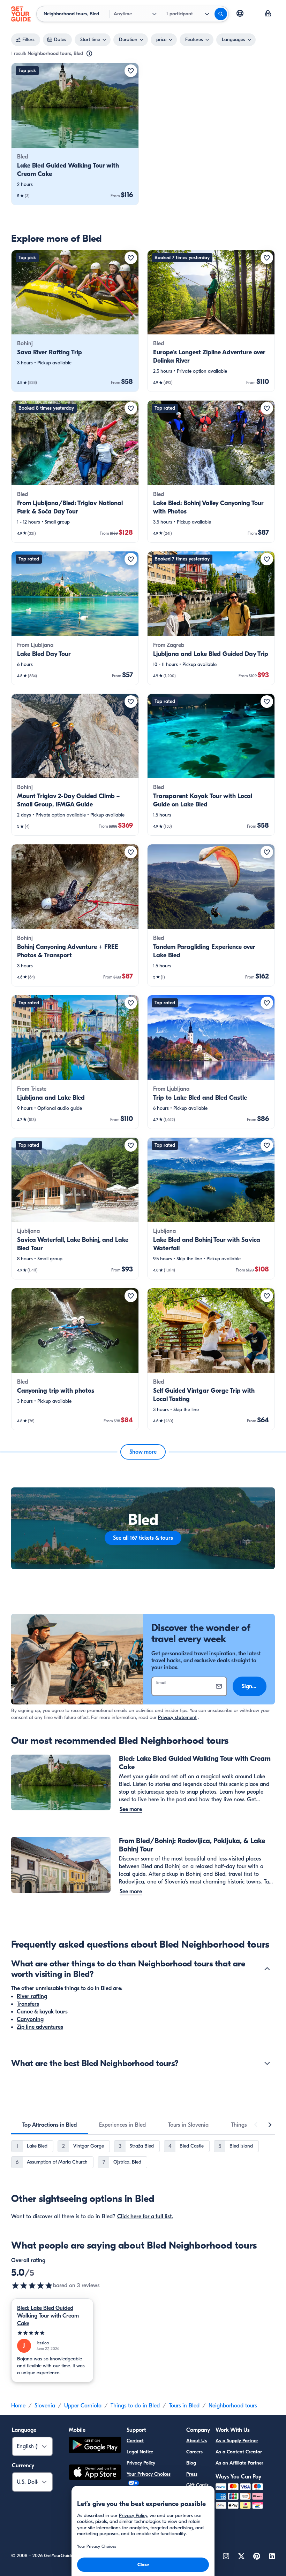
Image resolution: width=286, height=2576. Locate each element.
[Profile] (268, 14)
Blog (191, 2463)
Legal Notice (140, 2452)
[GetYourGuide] (21, 14)
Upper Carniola (83, 2406)
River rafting (32, 1996)
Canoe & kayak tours (42, 2012)
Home (18, 2406)
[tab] (50, 2125)
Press (192, 2474)
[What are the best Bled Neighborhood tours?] (267, 2063)
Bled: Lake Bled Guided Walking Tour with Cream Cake (48, 2316)
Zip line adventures (40, 2027)
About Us (197, 2441)
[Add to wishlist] (131, 71)
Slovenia (45, 2406)
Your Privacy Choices (149, 2474)
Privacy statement (177, 1718)
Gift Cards (197, 2485)
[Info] (89, 54)
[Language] (240, 13)
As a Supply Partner (237, 2441)
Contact (135, 2441)
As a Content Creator (239, 2452)
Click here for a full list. (145, 2217)
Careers (194, 2452)
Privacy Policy (141, 2463)
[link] (75, 134)
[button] (75, 134)
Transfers (28, 2004)
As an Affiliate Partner (239, 2463)
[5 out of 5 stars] (32, 2285)
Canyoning (30, 2019)
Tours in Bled (184, 2406)
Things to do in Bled (135, 2406)
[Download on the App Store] (95, 2473)
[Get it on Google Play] (95, 2446)
